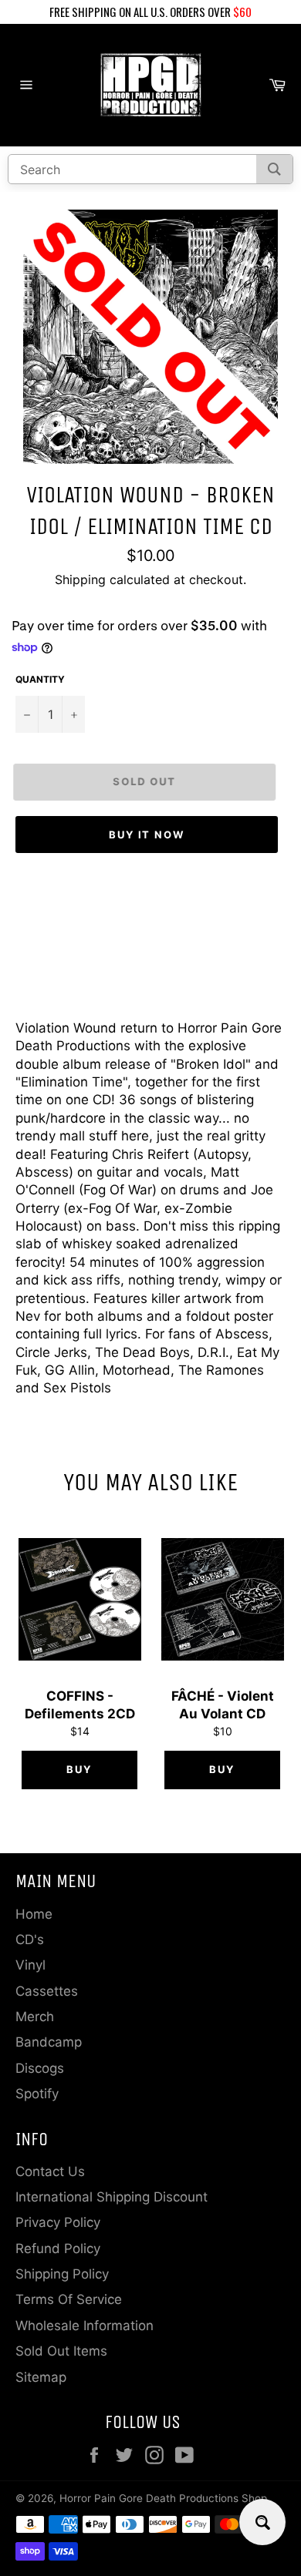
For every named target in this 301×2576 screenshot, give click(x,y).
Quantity (40, 679)
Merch (35, 2017)
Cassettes (47, 1991)
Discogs (40, 2068)
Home (34, 1914)
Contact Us (50, 2171)
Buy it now (147, 835)
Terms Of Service (69, 2299)
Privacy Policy (58, 2222)
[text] (150, 12)
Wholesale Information (85, 2326)
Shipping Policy (62, 2274)
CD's (30, 1940)
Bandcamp (49, 2042)
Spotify (37, 2094)
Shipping (80, 579)
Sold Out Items (61, 2351)
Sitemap (41, 2377)
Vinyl (30, 1965)
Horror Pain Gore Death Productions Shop (163, 2498)
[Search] (274, 169)
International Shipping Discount (112, 2197)
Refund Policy (58, 2249)
